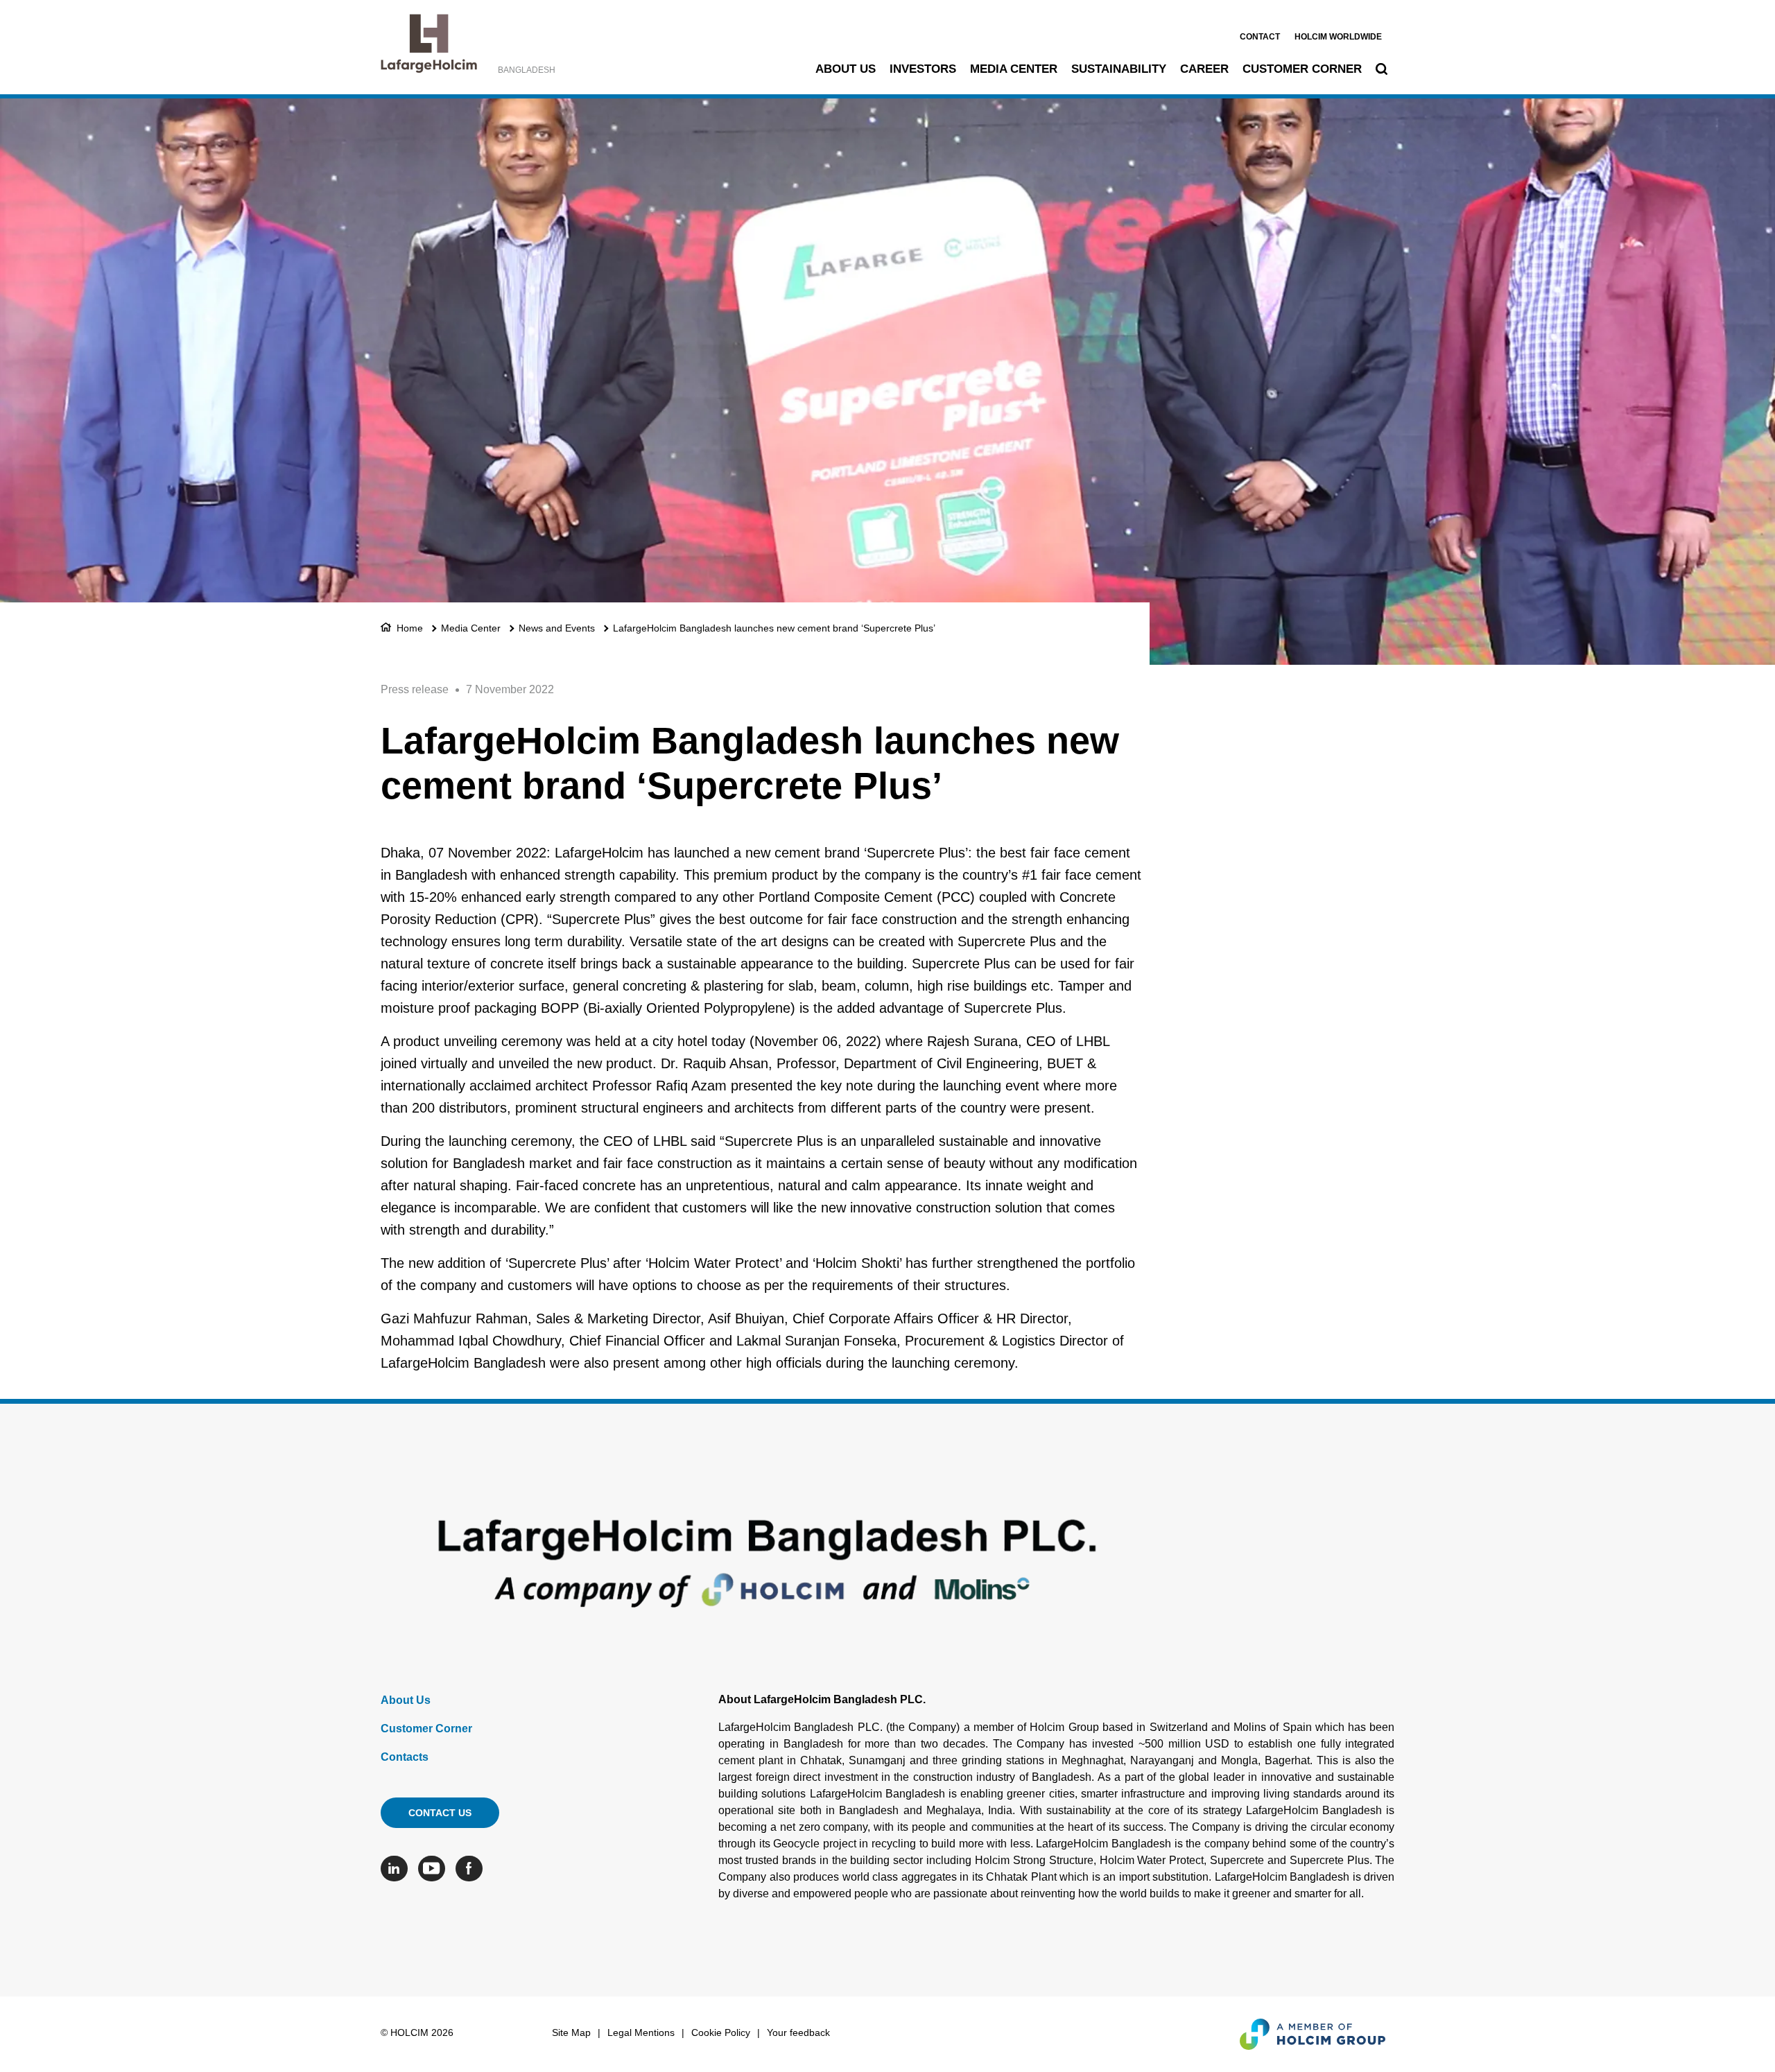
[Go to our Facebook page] (473, 1869)
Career (1204, 69)
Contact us (440, 1813)
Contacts (405, 1757)
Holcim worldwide (1338, 37)
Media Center (1014, 69)
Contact (1260, 37)
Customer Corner (1302, 69)
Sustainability (1119, 69)
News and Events (557, 628)
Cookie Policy (721, 2032)
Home (410, 628)
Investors (923, 69)
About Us (846, 69)
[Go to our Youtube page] (435, 1869)
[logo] (429, 47)
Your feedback (798, 2032)
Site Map (571, 2032)
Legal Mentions (641, 2032)
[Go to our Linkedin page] (398, 1869)
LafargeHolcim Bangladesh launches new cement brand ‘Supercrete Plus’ (774, 628)
